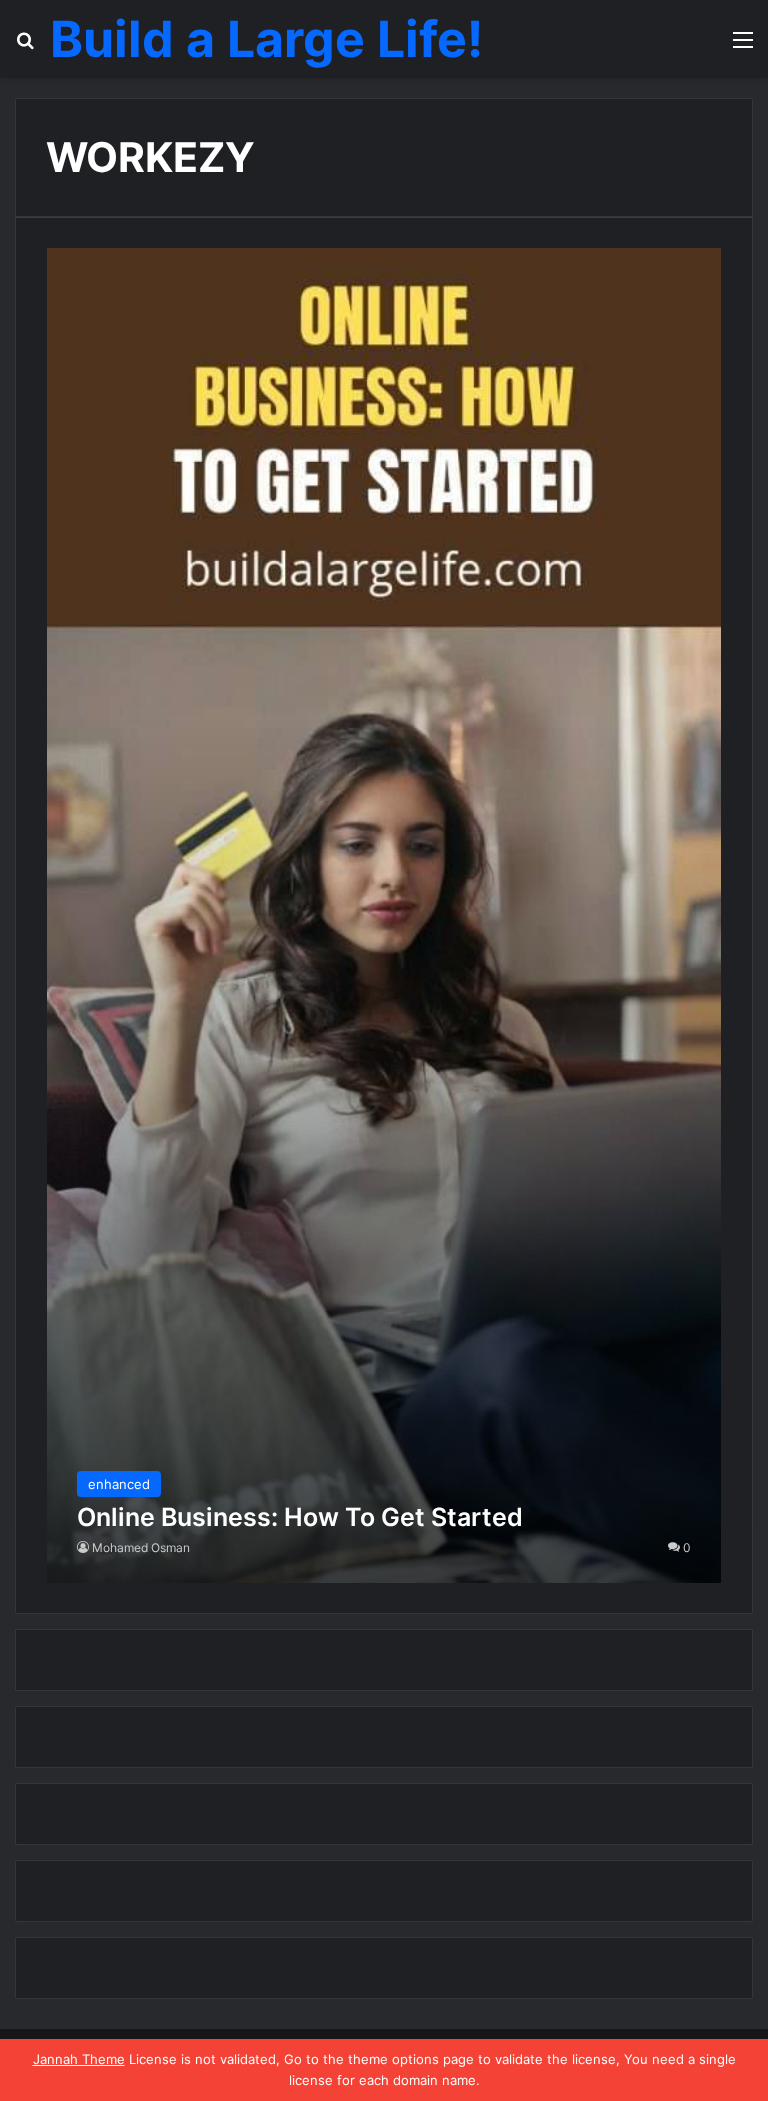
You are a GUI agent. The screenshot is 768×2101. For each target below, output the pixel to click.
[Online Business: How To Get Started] (384, 915)
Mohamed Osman (141, 1547)
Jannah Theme (79, 2059)
